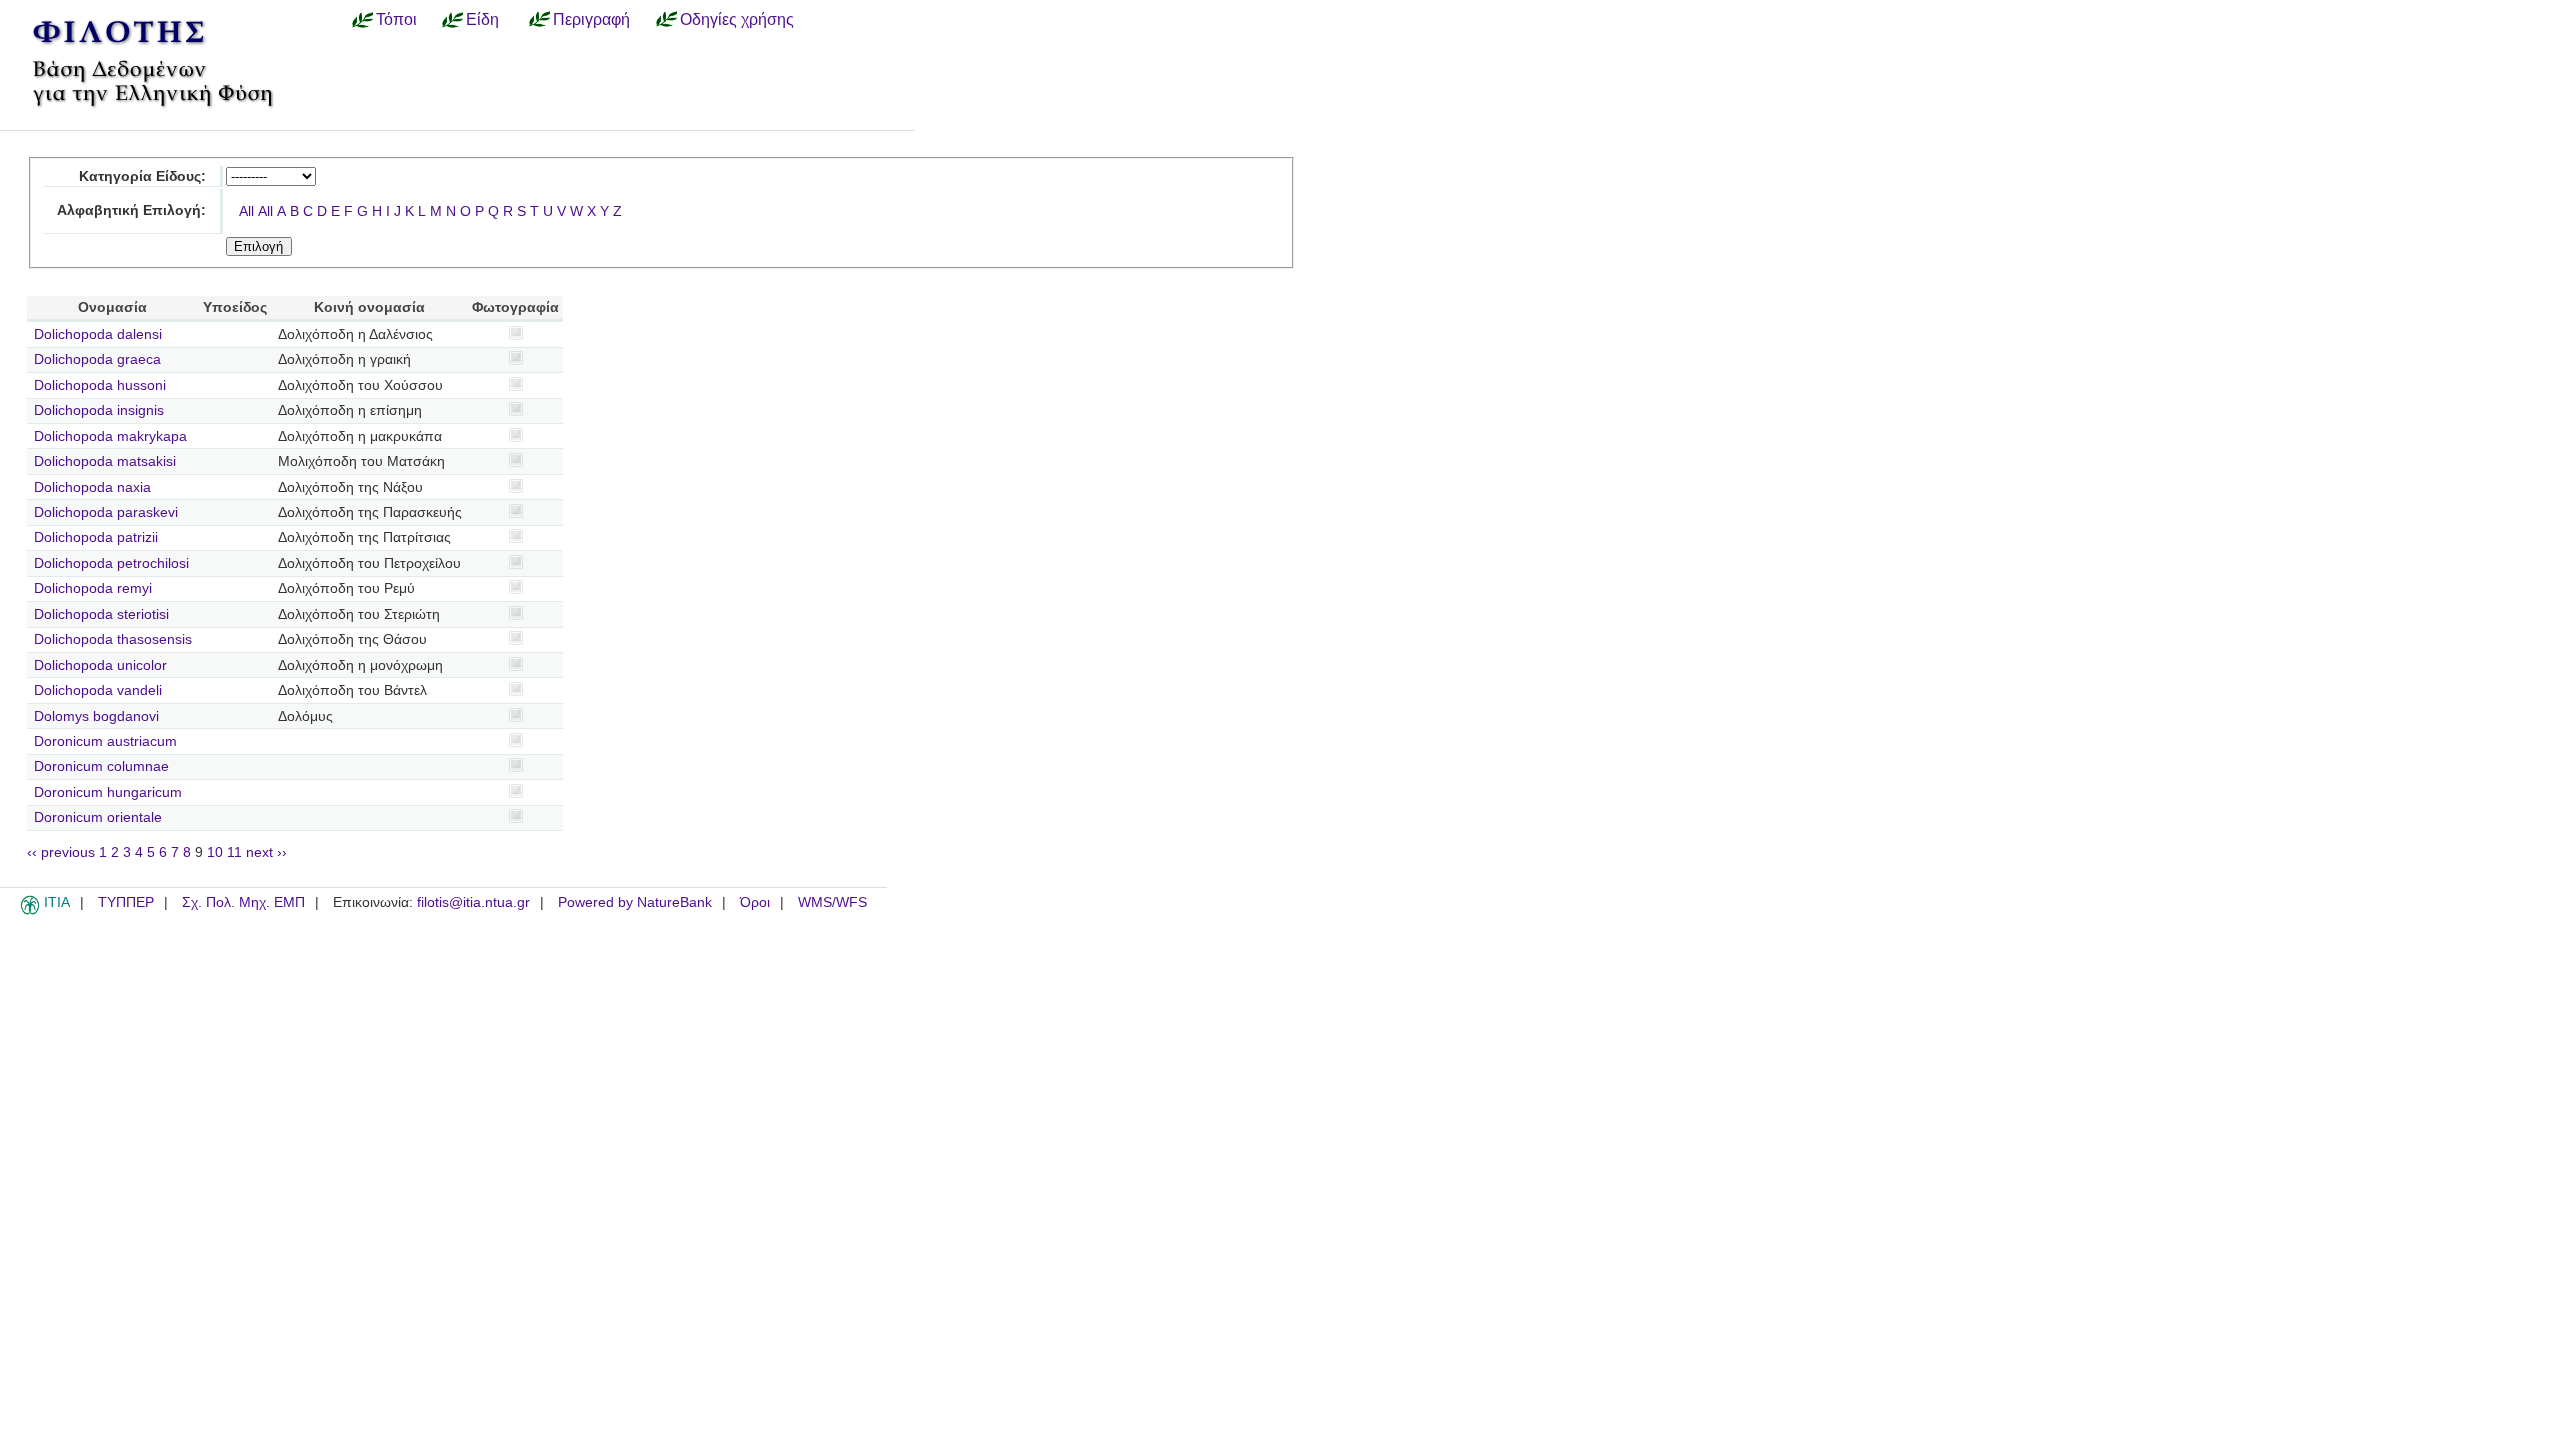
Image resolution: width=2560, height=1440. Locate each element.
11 (234, 852)
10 (215, 852)
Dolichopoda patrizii (96, 537)
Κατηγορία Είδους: (142, 176)
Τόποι (396, 19)
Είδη (482, 19)
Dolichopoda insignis (99, 410)
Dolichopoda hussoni (100, 385)
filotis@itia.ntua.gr (473, 902)
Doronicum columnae (101, 766)
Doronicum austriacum (105, 741)
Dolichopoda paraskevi (106, 512)
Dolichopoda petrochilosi (111, 563)
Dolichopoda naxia (92, 487)
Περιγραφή (591, 19)
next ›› (266, 852)
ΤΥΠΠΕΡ (126, 902)
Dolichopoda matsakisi (105, 461)
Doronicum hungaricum (108, 792)
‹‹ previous (61, 852)
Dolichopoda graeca (97, 359)
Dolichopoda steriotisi (101, 614)
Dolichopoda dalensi (98, 334)
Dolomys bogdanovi (96, 716)
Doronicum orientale (98, 817)
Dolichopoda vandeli (98, 690)
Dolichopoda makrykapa (110, 436)
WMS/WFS (832, 902)
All (246, 211)
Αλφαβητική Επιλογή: (131, 210)
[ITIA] (30, 911)
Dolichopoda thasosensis (113, 639)
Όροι (755, 902)
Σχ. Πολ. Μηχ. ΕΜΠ (243, 902)
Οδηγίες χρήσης (737, 19)
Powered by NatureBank (635, 902)
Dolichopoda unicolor (100, 665)
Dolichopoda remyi (93, 588)
